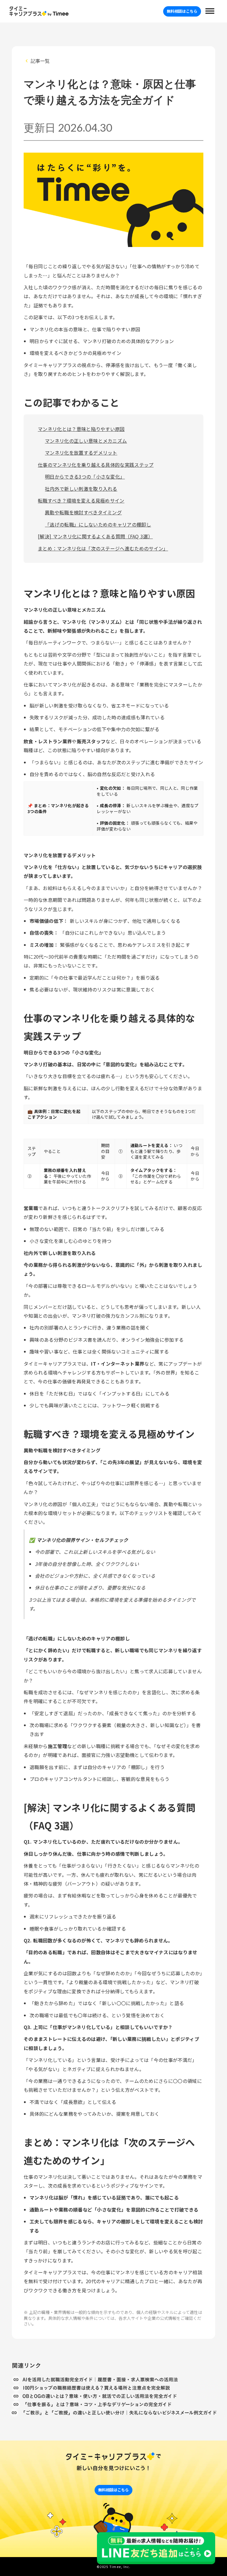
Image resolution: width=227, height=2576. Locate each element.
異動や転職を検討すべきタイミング (83, 512)
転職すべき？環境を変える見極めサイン (81, 500)
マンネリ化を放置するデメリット (81, 453)
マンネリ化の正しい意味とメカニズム (86, 441)
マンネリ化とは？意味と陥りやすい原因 (81, 429)
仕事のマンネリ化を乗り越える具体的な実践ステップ (96, 465)
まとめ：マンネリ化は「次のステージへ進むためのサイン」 (103, 548)
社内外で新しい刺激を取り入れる (81, 489)
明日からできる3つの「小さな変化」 (85, 477)
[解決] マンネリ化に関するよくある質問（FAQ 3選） (95, 536)
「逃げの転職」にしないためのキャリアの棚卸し (98, 524)
